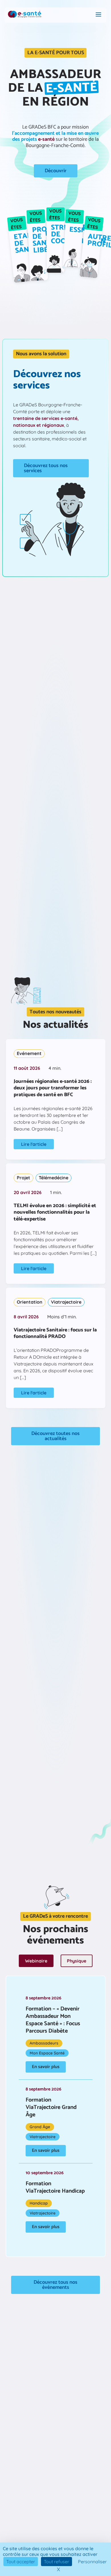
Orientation (30, 1302)
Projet (23, 1178)
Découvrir (56, 171)
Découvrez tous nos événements (55, 2285)
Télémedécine (54, 1178)
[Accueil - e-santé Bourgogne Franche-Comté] (25, 15)
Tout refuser (56, 2562)
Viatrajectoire (66, 1302)
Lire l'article (34, 1144)
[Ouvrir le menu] (98, 15)
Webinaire (36, 1961)
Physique (77, 1961)
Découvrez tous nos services (46, 468)
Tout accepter (21, 2562)
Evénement (29, 1053)
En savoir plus (46, 2067)
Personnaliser (92, 2562)
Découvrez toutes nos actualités (55, 1436)
